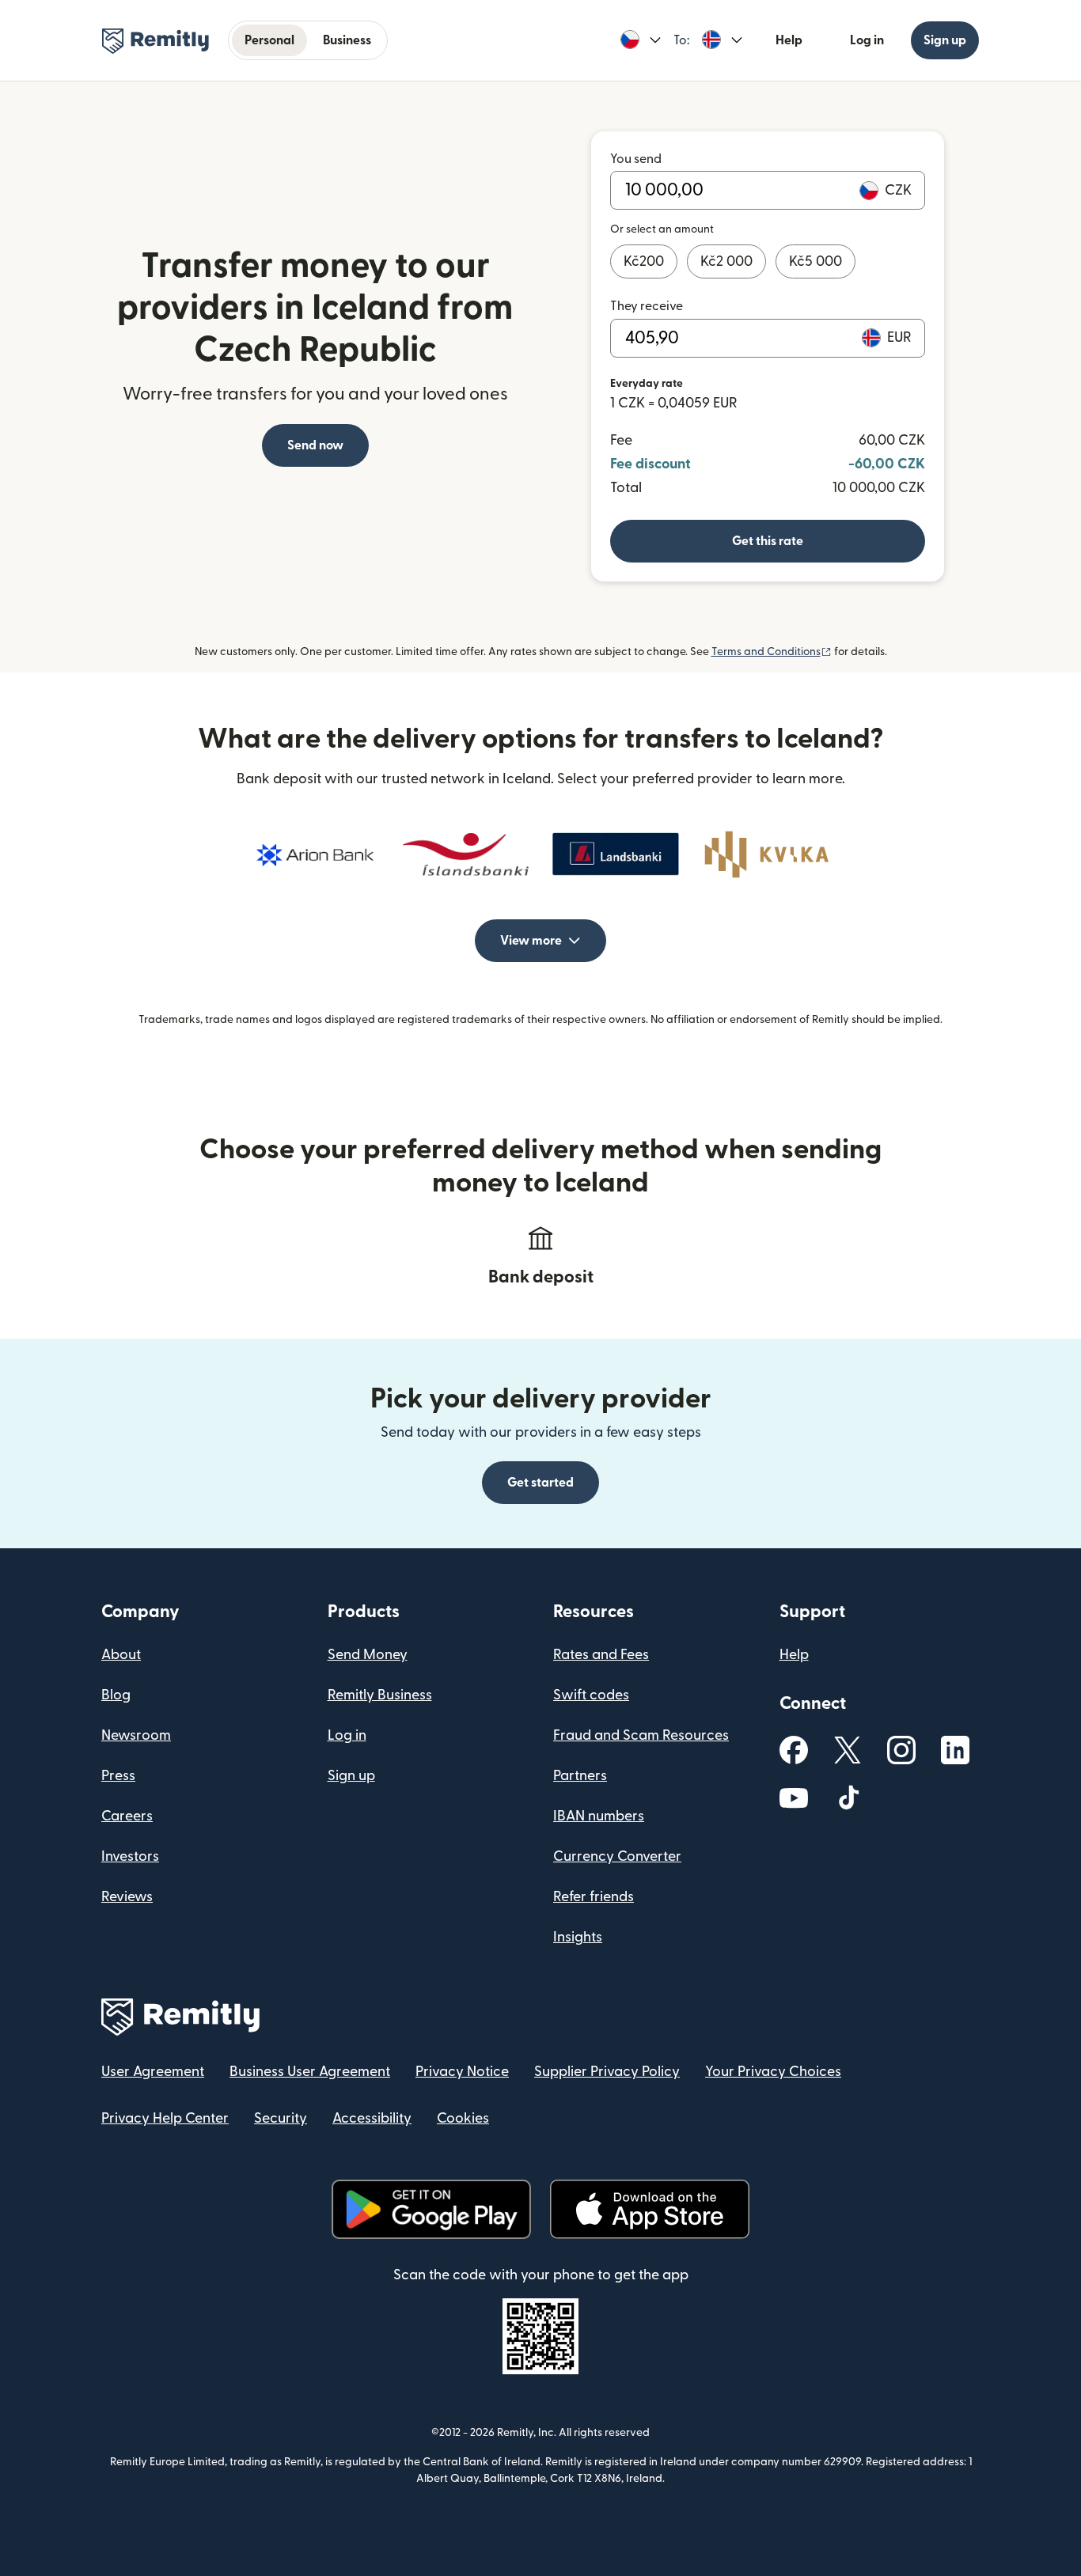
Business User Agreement (310, 2072)
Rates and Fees (601, 1655)
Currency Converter (617, 1856)
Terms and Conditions (772, 652)
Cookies (463, 2118)
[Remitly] (156, 41)
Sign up (945, 40)
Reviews (127, 1897)
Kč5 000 (815, 261)
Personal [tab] (269, 40)
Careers (127, 1816)
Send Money (368, 1655)
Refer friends (594, 1897)
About (121, 1655)
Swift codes (591, 1695)
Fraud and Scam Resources (641, 1735)
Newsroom (136, 1735)
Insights (578, 1937)
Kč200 (644, 261)
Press (118, 1776)
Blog (116, 1695)
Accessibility (372, 2118)
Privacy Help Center (165, 2118)
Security (281, 2118)
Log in (867, 40)
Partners (580, 1776)
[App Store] (649, 2209)
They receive (647, 306)
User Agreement (153, 2072)
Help (789, 40)
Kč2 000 (726, 261)
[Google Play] (431, 2209)
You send (636, 159)
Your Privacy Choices (773, 2072)
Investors (130, 1856)
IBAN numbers (599, 1816)
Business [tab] (347, 40)
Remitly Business (380, 1695)
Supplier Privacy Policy (607, 2072)
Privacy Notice (462, 2072)
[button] (641, 40)
